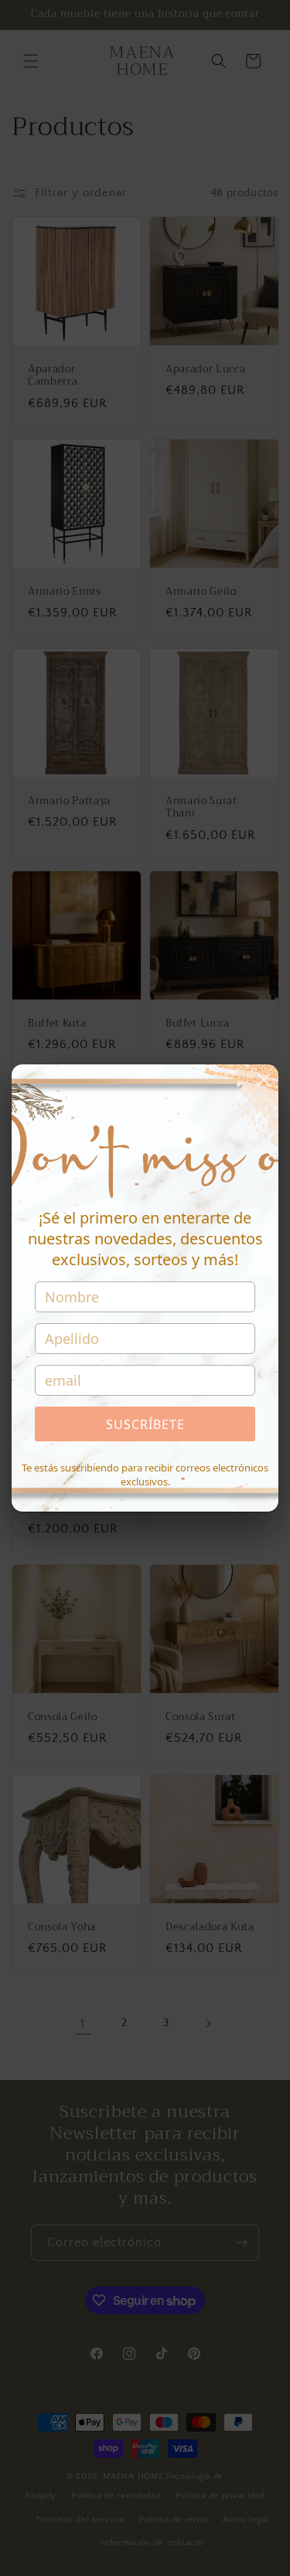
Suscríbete (145, 1424)
